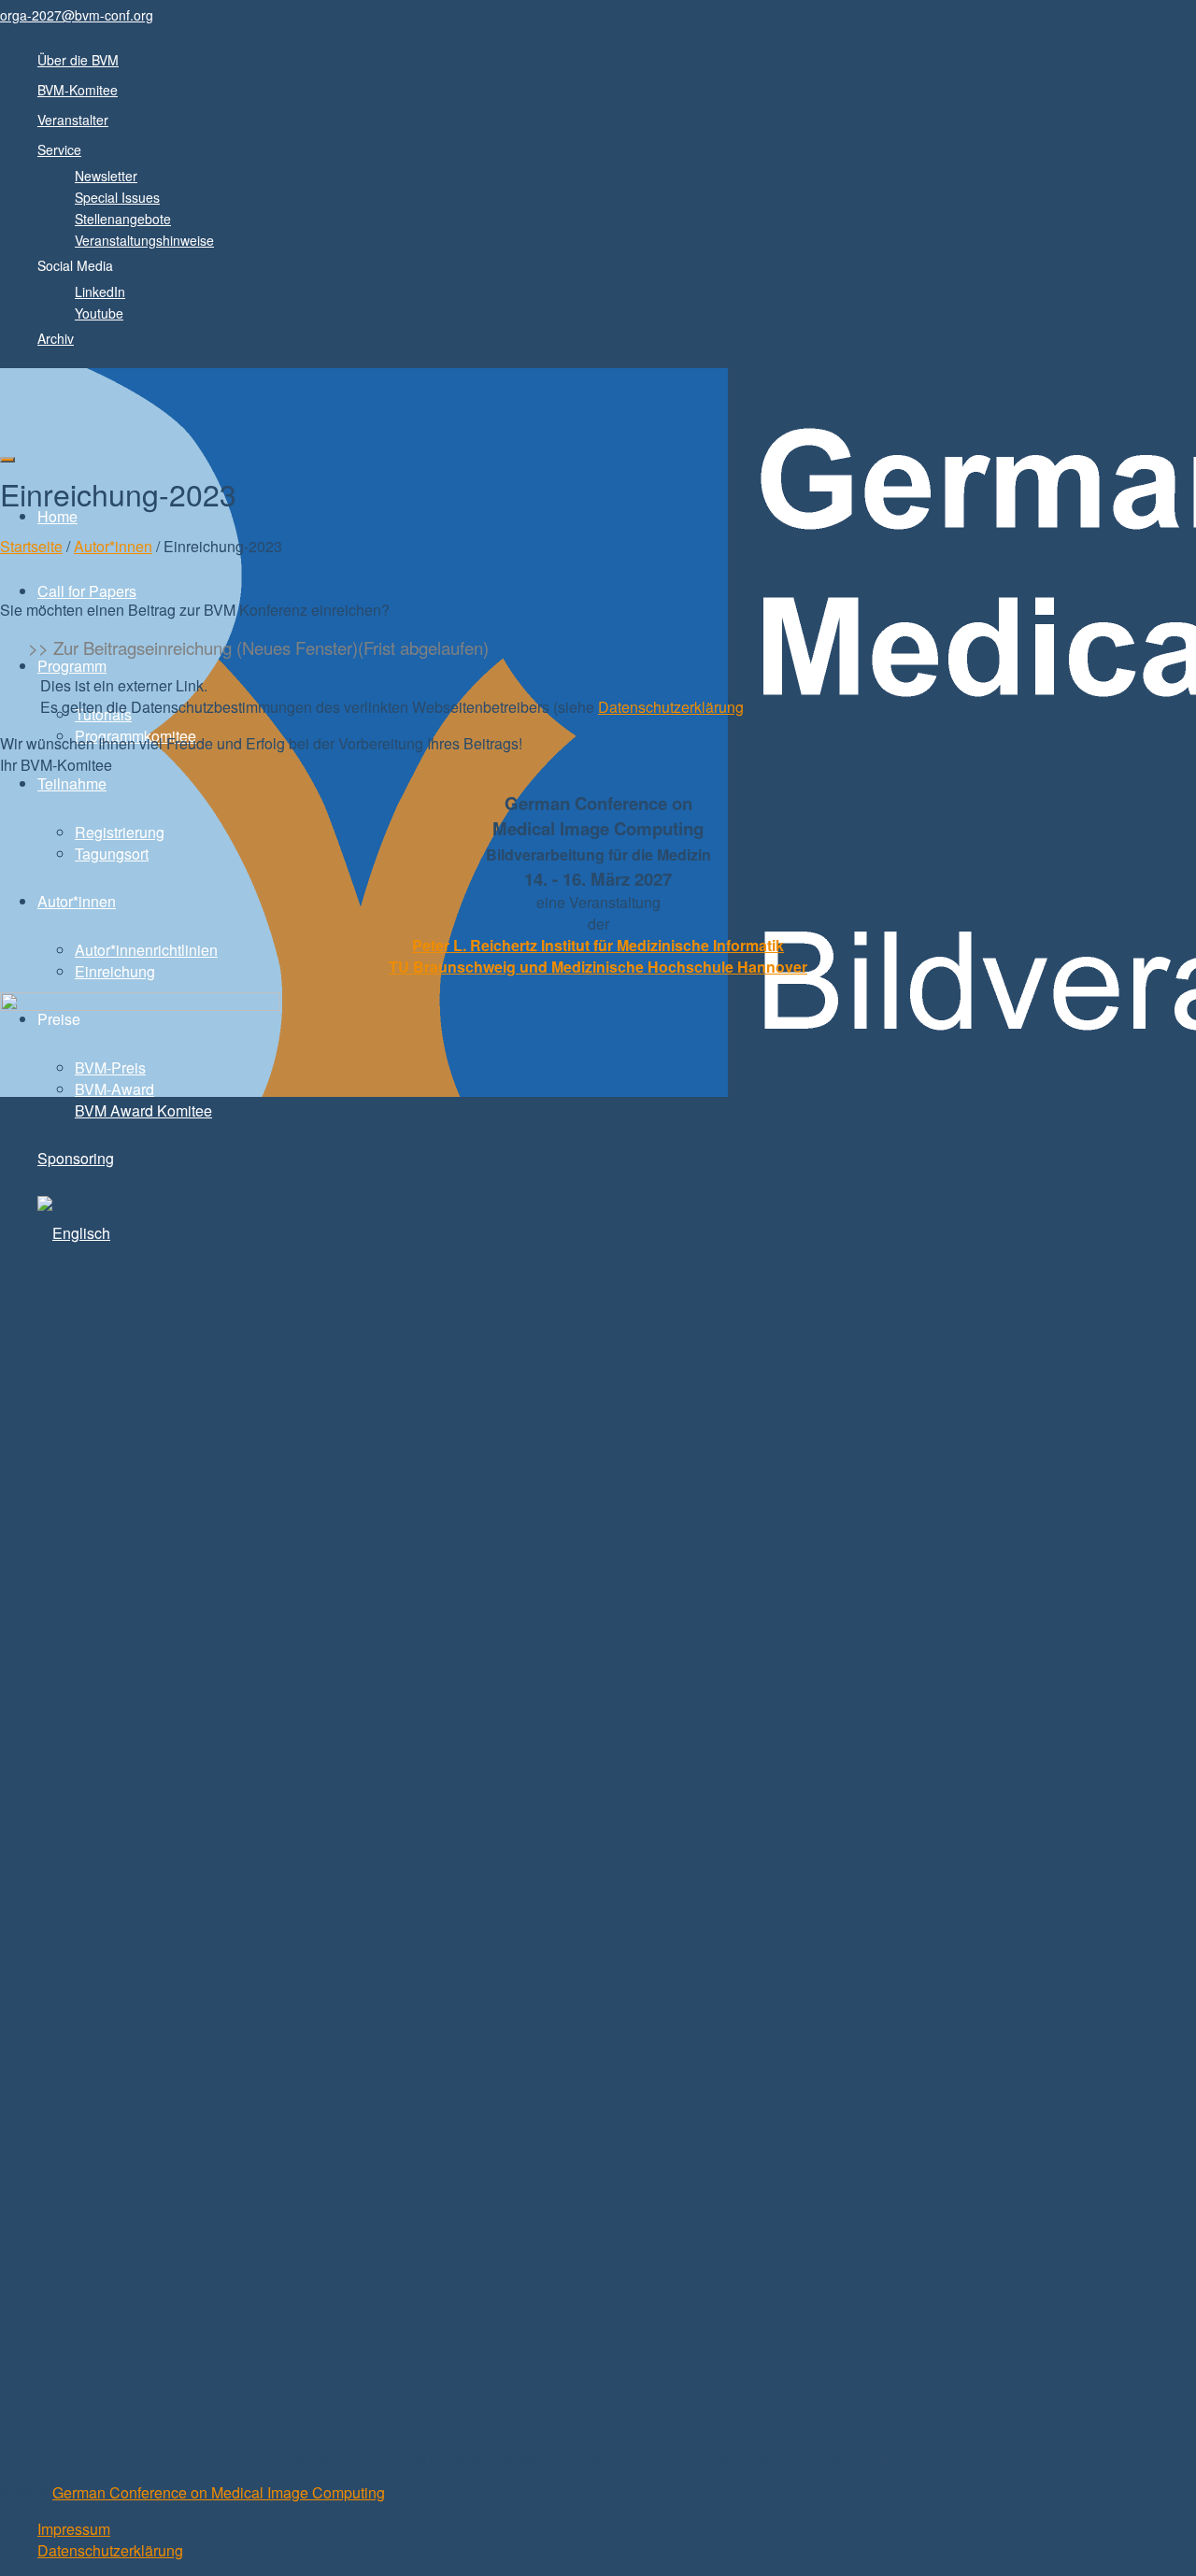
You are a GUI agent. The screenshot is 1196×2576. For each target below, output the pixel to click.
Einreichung (115, 971)
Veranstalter (73, 120)
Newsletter (106, 176)
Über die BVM (78, 60)
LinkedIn (100, 292)
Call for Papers (87, 591)
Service (59, 149)
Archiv (56, 338)
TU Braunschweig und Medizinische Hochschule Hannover (598, 967)
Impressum (74, 2529)
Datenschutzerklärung (671, 707)
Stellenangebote (123, 219)
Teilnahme (72, 783)
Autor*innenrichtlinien (146, 950)
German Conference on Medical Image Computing (219, 2492)
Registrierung (120, 832)
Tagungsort (112, 854)
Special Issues (117, 197)
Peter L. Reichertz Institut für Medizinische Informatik (598, 945)
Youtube (99, 313)
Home (57, 516)
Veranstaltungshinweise (144, 240)
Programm (72, 666)
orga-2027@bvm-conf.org (77, 15)
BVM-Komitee (78, 90)
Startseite (31, 546)
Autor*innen (77, 901)
